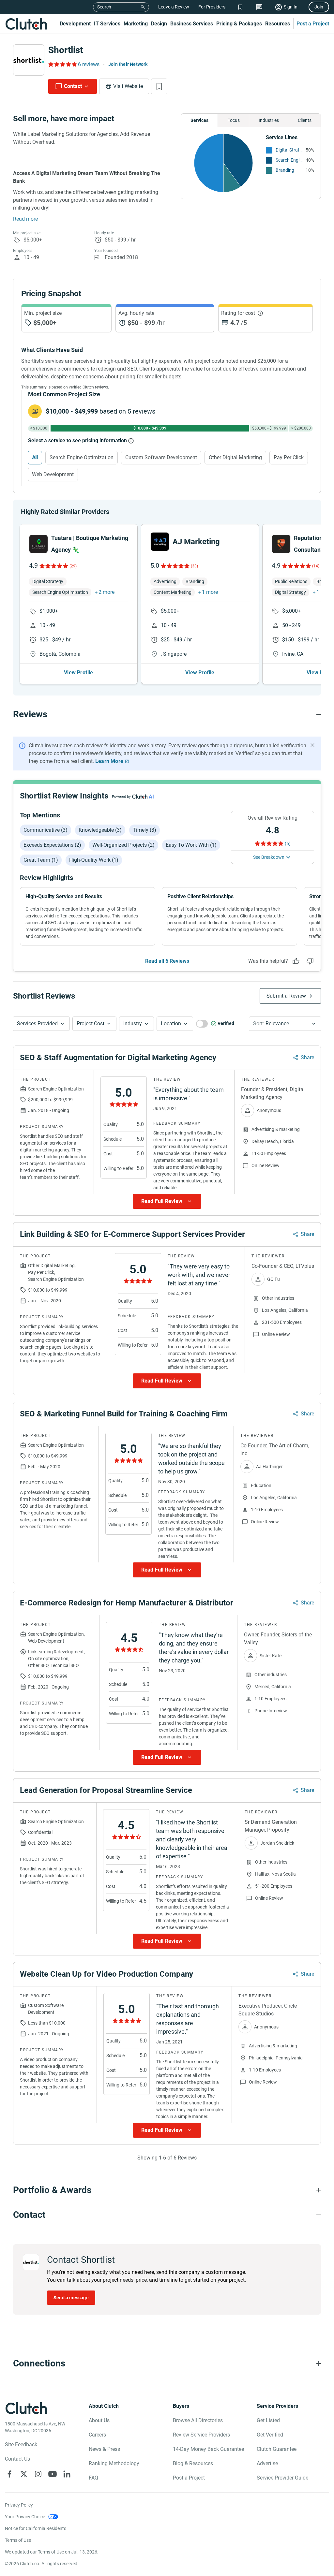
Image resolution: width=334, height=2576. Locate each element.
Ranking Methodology (114, 2463)
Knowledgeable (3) (100, 830)
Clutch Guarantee (277, 2449)
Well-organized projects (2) (123, 845)
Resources (278, 24)
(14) (316, 566)
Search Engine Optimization (289, 160)
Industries (269, 120)
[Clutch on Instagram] (38, 2474)
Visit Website (128, 86)
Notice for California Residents (36, 2528)
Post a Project (313, 24)
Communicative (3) (46, 830)
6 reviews (89, 64)
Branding (285, 170)
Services (199, 120)
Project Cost (91, 1024)
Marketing (136, 24)
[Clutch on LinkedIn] (67, 2474)
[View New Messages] (259, 7)
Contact (73, 86)
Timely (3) (144, 830)
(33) (194, 566)
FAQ (93, 2478)
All (35, 457)
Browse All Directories (198, 2420)
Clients (305, 120)
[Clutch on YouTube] (53, 2474)
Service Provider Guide (282, 2478)
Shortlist (66, 50)
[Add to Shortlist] (159, 86)
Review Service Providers (201, 2435)
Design (159, 24)
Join (319, 7)
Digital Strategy (289, 150)
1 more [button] (210, 592)
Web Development (53, 474)
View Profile (78, 673)
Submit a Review (286, 996)
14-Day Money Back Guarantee (208, 2449)
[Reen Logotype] (38, 544)
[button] (41, 1024)
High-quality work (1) (94, 860)
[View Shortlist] (240, 7)
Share (307, 1057)
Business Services (192, 24)
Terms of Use (18, 2540)
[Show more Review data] (167, 1201)
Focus (234, 120)
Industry (133, 1024)
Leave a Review (174, 7)
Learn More (109, 761)
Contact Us (17, 2459)
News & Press (104, 2449)
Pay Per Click (289, 457)
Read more (25, 219)
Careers (97, 2435)
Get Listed (268, 2420)
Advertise (267, 2463)
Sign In (291, 7)
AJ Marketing (196, 542)
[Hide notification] (312, 745)
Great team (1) (41, 860)
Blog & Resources (193, 2463)
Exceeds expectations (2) (52, 845)
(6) (288, 843)
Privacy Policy (19, 2505)
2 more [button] (106, 592)
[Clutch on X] (24, 2474)
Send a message (71, 2298)
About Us (99, 2420)
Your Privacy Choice (25, 2517)
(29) (73, 566)
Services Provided (37, 1024)
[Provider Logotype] (29, 60)
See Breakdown (269, 857)
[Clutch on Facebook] (9, 2474)
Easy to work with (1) (191, 845)
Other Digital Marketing (235, 457)
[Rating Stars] (53, 566)
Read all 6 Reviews (167, 961)
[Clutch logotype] (26, 24)
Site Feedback (21, 2444)
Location (171, 1024)
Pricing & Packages (239, 24)
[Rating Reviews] (62, 64)
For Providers (212, 7)
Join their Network (128, 64)
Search (104, 7)
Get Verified (270, 2435)
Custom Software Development (161, 457)
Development (75, 24)
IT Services (107, 24)
